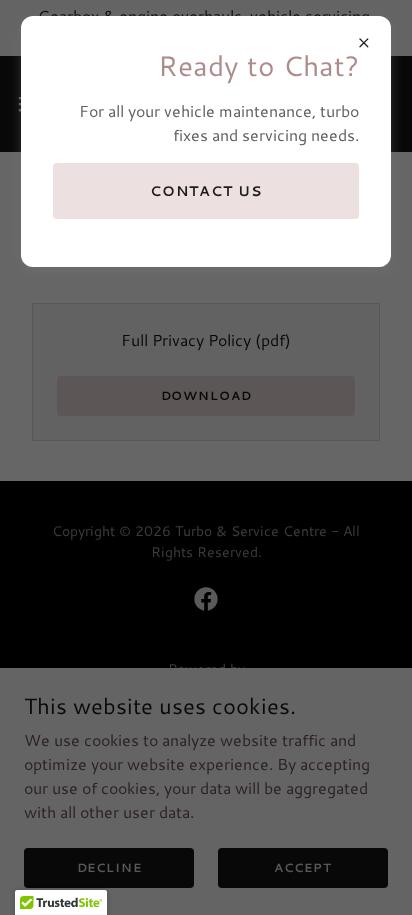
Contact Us (206, 191)
